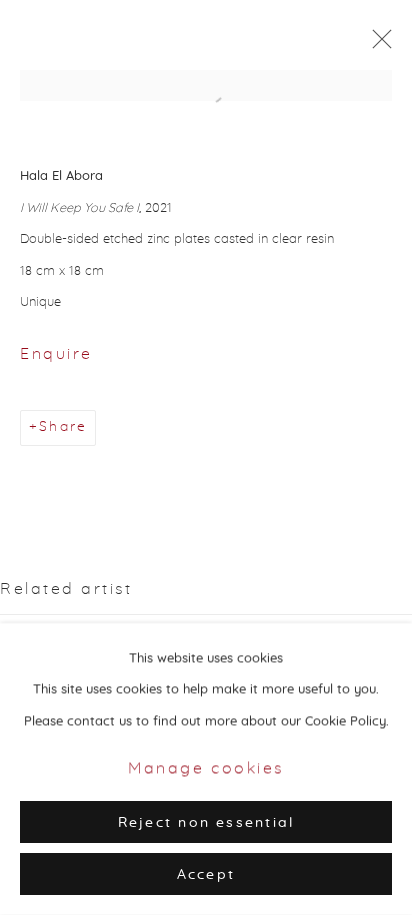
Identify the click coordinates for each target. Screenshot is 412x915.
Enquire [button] (56, 354)
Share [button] (63, 427)
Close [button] (377, 45)
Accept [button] (206, 875)
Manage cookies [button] (206, 769)
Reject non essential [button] (206, 823)
